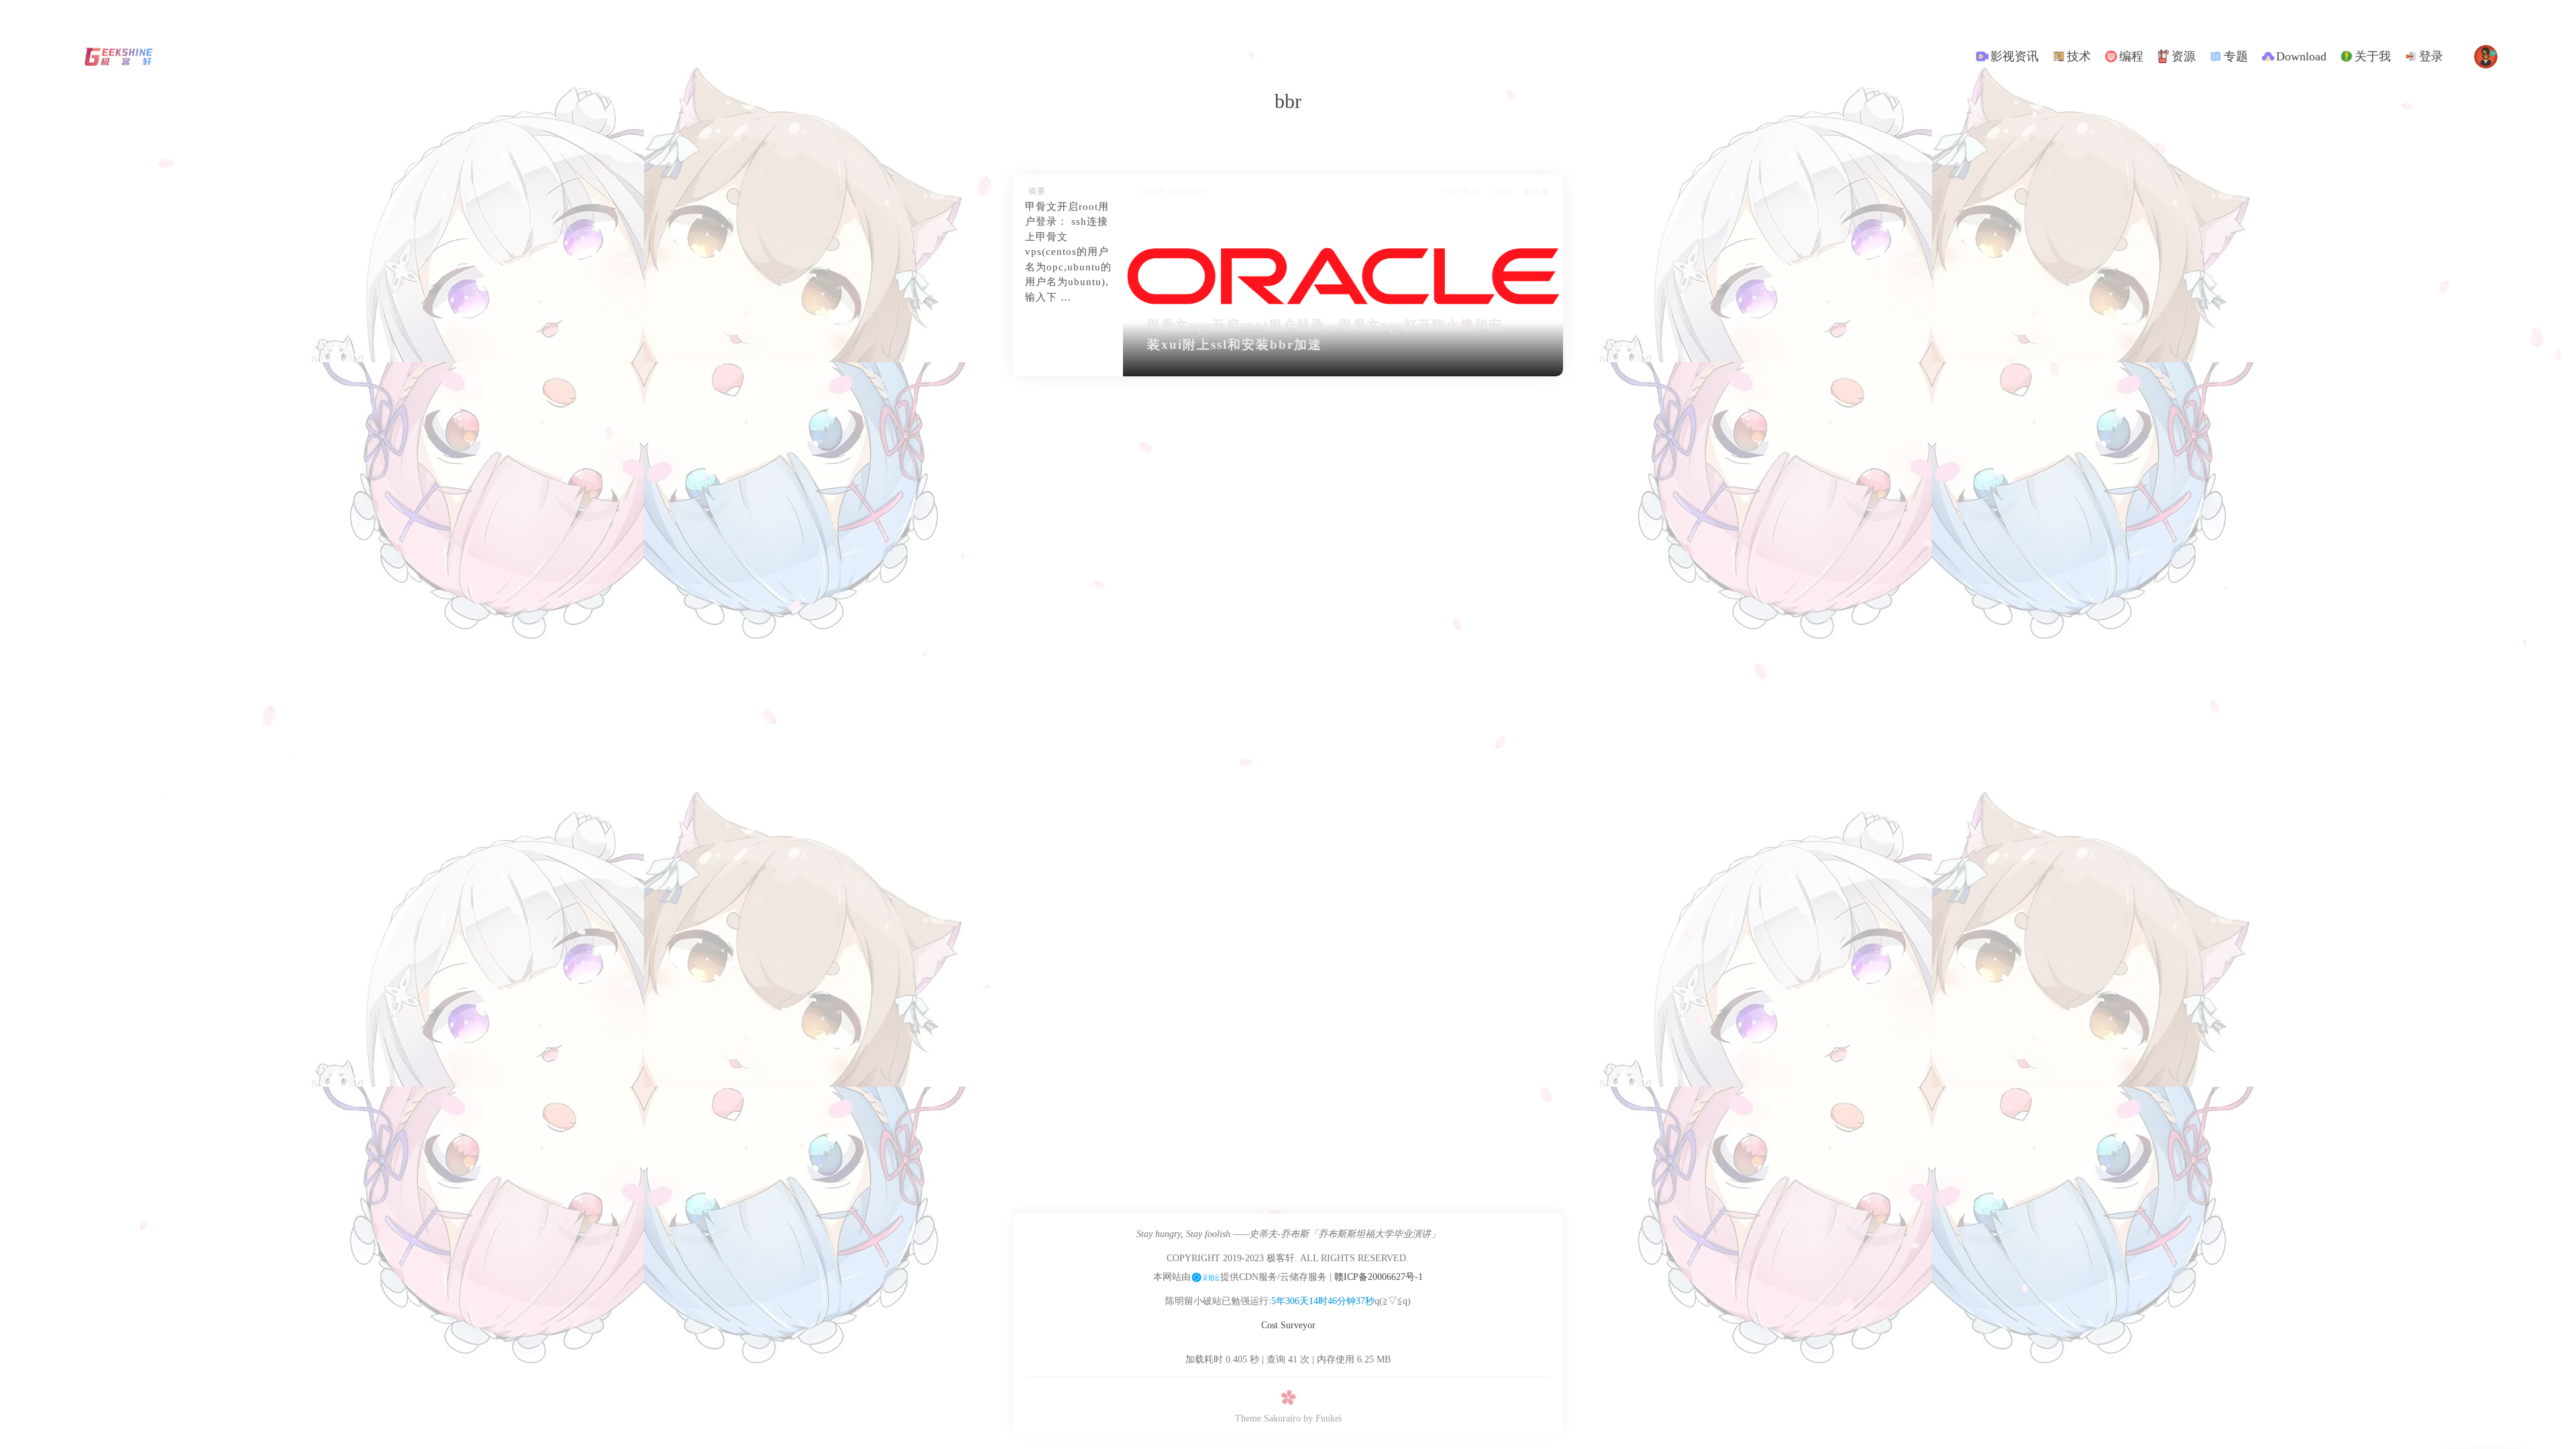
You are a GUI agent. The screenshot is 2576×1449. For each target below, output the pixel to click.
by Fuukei (1323, 1418)
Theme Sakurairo (1268, 1418)
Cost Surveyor (1288, 1325)
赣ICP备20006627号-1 (1379, 1277)
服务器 (1536, 192)
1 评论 (1502, 192)
